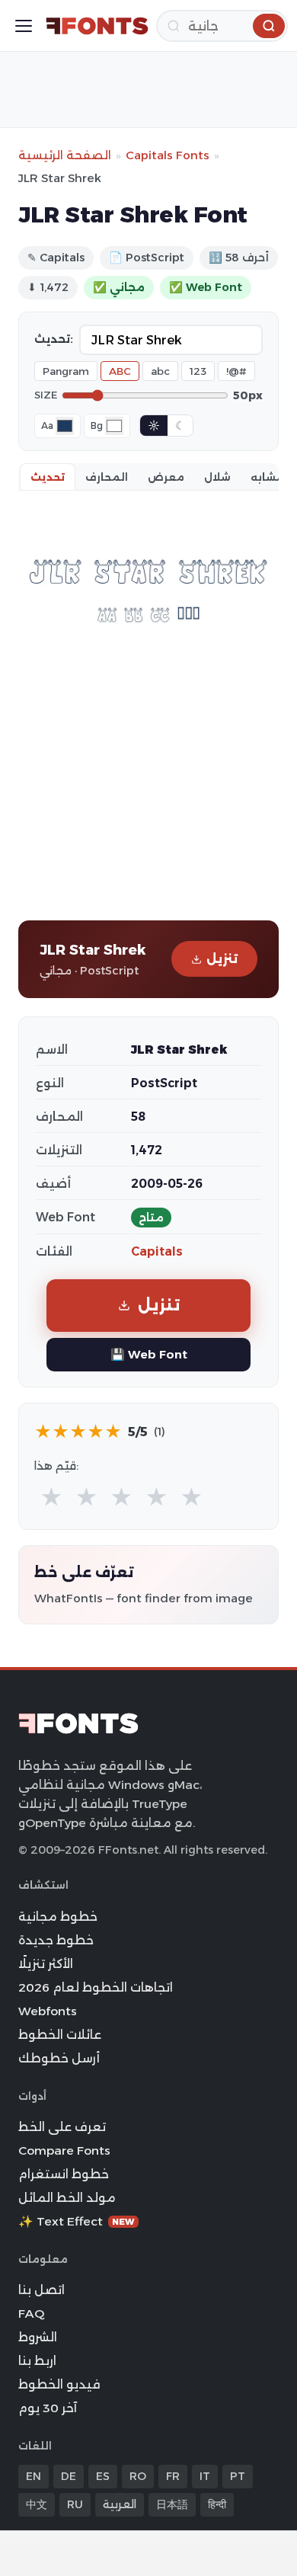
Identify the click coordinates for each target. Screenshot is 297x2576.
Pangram (66, 371)
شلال (217, 477)
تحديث (48, 477)
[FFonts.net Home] (97, 26)
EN (34, 2476)
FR (173, 2476)
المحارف (107, 477)
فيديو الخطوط (59, 2384)
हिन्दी (217, 2504)
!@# (236, 371)
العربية (120, 2504)
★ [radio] (51, 1498)
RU (75, 2504)
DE (69, 2476)
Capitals (157, 1251)
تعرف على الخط (62, 2127)
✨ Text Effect (77, 2221)
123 (198, 371)
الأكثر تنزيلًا (46, 1964)
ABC (120, 371)
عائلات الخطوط (60, 2035)
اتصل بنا (42, 2290)
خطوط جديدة (56, 1940)
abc (160, 371)
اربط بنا (37, 2361)
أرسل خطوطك (59, 2058)
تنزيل (222, 959)
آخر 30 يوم (48, 2408)
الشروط (38, 2337)
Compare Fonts (64, 2150)
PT (238, 2476)
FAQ (31, 2314)
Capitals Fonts (168, 155)
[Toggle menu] (24, 26)
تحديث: (54, 339)
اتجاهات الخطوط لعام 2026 (96, 1987)
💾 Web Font (149, 1354)
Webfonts (48, 2011)
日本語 (172, 2504)
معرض (166, 477)
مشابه (267, 477)
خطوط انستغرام (64, 2174)
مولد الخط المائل (67, 2198)
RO (138, 2476)
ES (103, 2476)
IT (205, 2476)
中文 (37, 2504)
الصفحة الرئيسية (65, 155)
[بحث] (269, 26)
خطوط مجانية (58, 1917)
